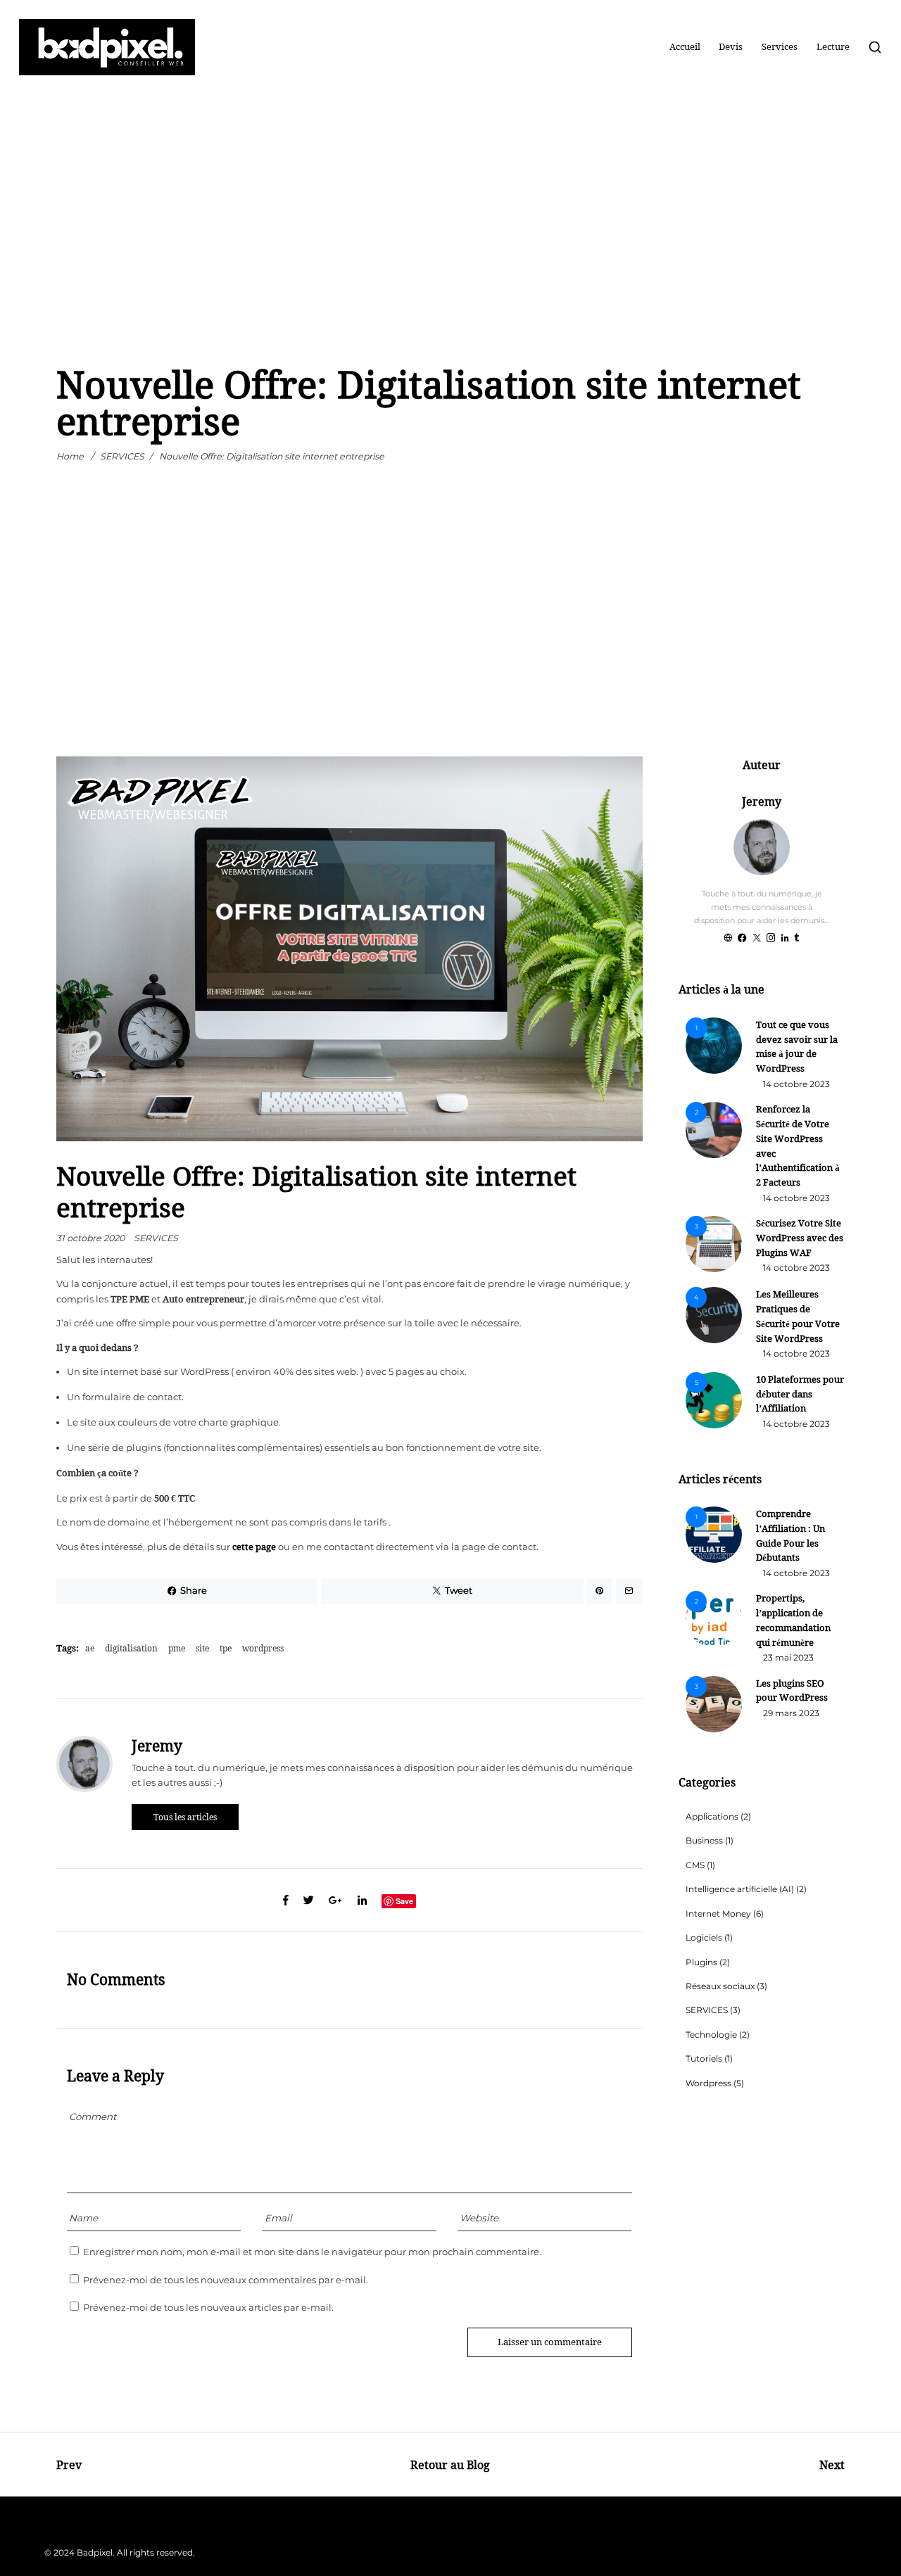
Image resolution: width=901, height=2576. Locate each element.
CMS (695, 1865)
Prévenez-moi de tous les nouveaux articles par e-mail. (208, 2308)
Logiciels (704, 1938)
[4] (714, 1340)
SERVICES (122, 457)
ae (90, 1648)
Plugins (701, 1962)
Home (70, 457)
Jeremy (157, 1746)
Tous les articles (185, 1817)
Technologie (711, 2035)
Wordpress (708, 2083)
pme (177, 1648)
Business (704, 1841)
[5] (714, 1426)
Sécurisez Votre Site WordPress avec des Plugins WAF (800, 1238)
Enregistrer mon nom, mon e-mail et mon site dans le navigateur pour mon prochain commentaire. (312, 2252)
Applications (712, 1817)
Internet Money (718, 1914)
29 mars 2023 (791, 1713)
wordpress (263, 1648)
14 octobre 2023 (796, 1084)
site (202, 1648)
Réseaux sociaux (720, 1986)
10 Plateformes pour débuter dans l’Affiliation (800, 1394)
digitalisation (131, 1648)
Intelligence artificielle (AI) (740, 1889)
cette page (254, 1547)
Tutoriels (704, 2059)
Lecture (833, 47)
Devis (731, 47)
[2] (714, 1155)
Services (780, 47)
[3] (714, 1269)
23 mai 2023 (788, 1658)
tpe (226, 1648)
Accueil (685, 47)
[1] (714, 1071)
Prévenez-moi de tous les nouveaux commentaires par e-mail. (226, 2280)
